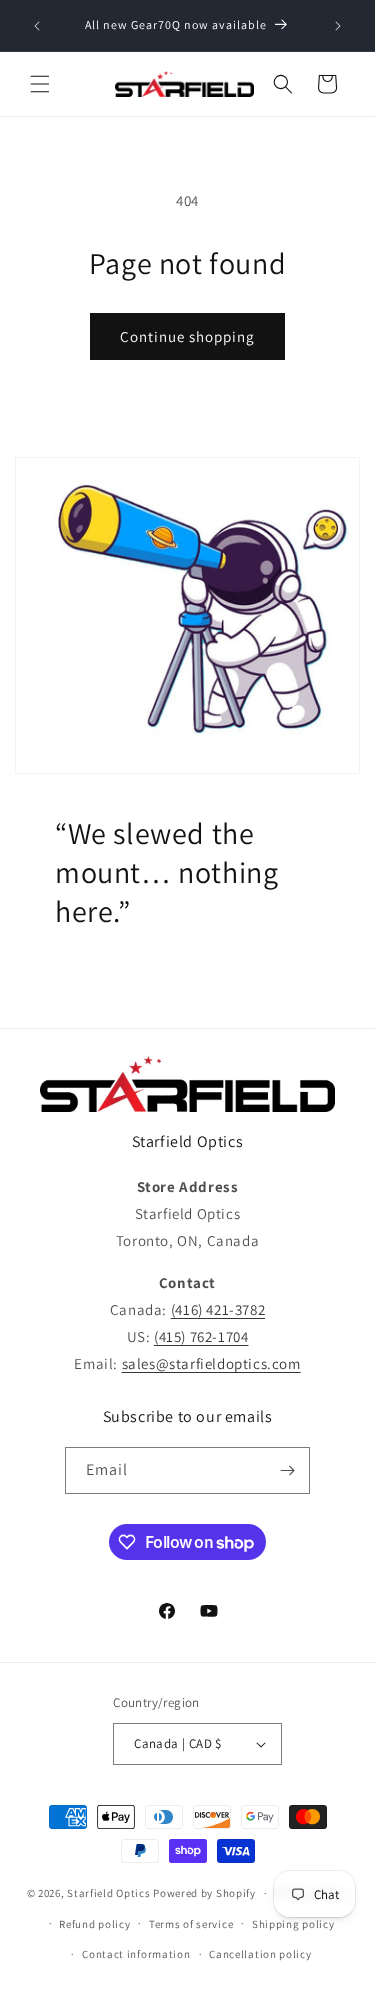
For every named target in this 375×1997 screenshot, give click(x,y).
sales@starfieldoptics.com (211, 1363)
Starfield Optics (108, 1893)
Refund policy (94, 1924)
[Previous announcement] (37, 26)
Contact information (136, 1954)
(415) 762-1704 (201, 1336)
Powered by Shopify (204, 1893)
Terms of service (191, 1924)
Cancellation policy (260, 1954)
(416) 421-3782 (218, 1309)
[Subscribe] (287, 1470)
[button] (40, 84)
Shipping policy (293, 1924)
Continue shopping (187, 336)
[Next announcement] (338, 26)
